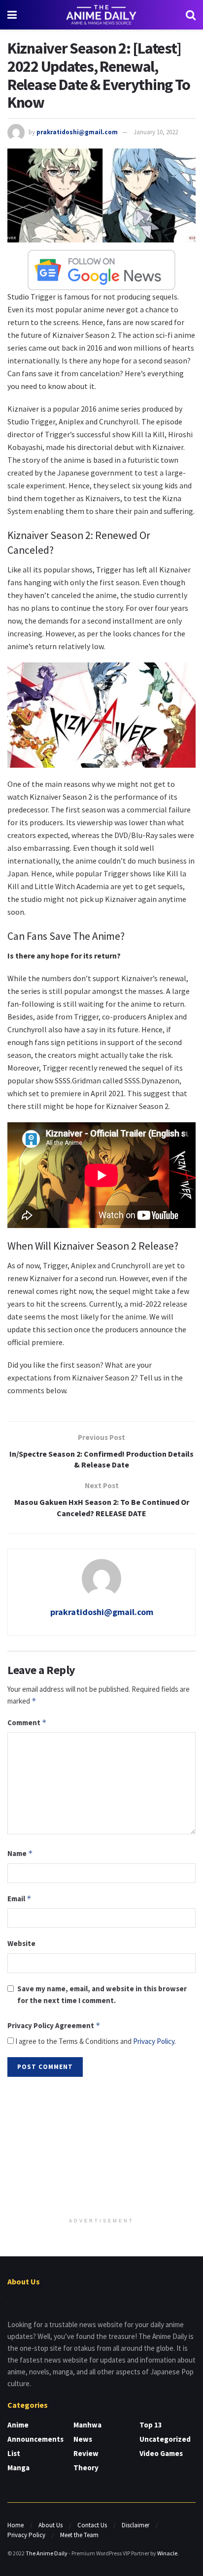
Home (16, 2525)
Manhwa (87, 2425)
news (83, 2439)
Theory (86, 2468)
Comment (27, 1722)
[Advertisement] (101, 2148)
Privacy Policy (154, 2041)
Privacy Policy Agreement (54, 2025)
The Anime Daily (47, 2553)
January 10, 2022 (156, 132)
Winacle (167, 2553)
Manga (18, 2468)
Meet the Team (79, 2535)
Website (21, 1943)
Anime (18, 2425)
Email (19, 1899)
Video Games (161, 2453)
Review (86, 2453)
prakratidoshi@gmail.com (77, 132)
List (14, 2453)
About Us (51, 2525)
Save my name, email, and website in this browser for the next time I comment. (102, 1994)
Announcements (35, 2439)
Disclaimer (135, 2525)
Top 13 (151, 2425)
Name (20, 1853)
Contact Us (92, 2525)
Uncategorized (165, 2439)
